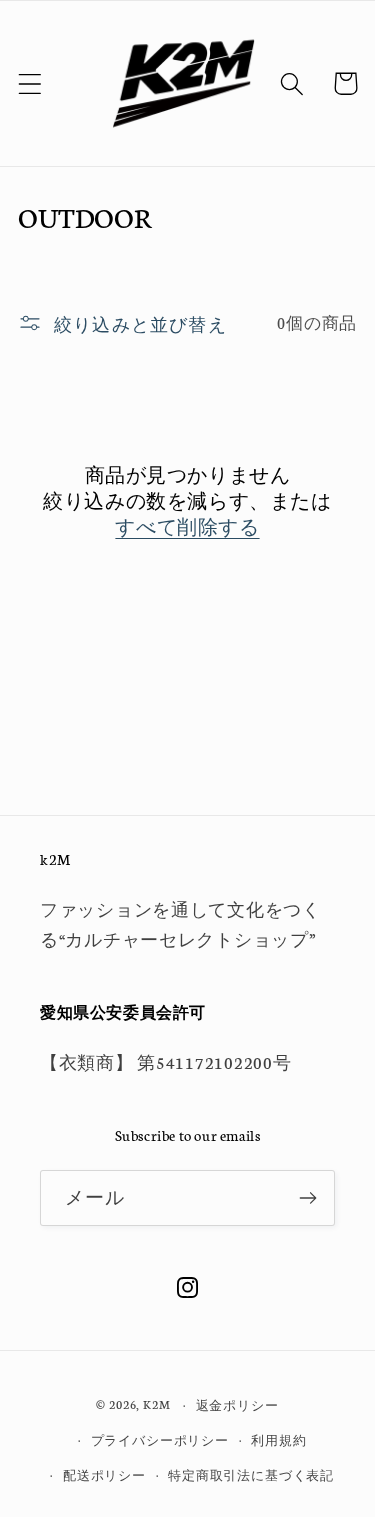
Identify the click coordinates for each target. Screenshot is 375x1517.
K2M (157, 1404)
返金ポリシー (237, 1404)
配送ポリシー (104, 1474)
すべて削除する (187, 526)
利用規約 (278, 1439)
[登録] (307, 1198)
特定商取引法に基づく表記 (251, 1474)
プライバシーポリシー (160, 1439)
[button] (30, 83)
